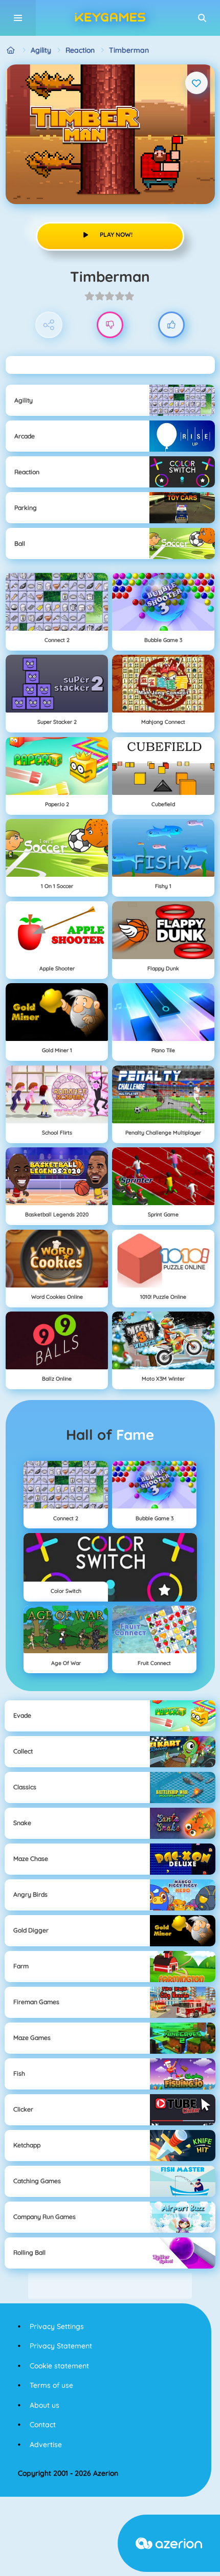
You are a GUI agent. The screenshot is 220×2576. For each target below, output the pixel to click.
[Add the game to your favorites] (196, 83)
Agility (41, 50)
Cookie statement (59, 2366)
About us (45, 2405)
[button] (202, 18)
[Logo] (110, 18)
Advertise (46, 2445)
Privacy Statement (61, 2346)
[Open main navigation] (18, 18)
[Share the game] (49, 325)
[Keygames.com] (11, 50)
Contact (43, 2425)
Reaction (80, 50)
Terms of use (51, 2385)
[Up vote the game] (172, 325)
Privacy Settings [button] (57, 2326)
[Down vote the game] (110, 325)
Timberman (129, 50)
